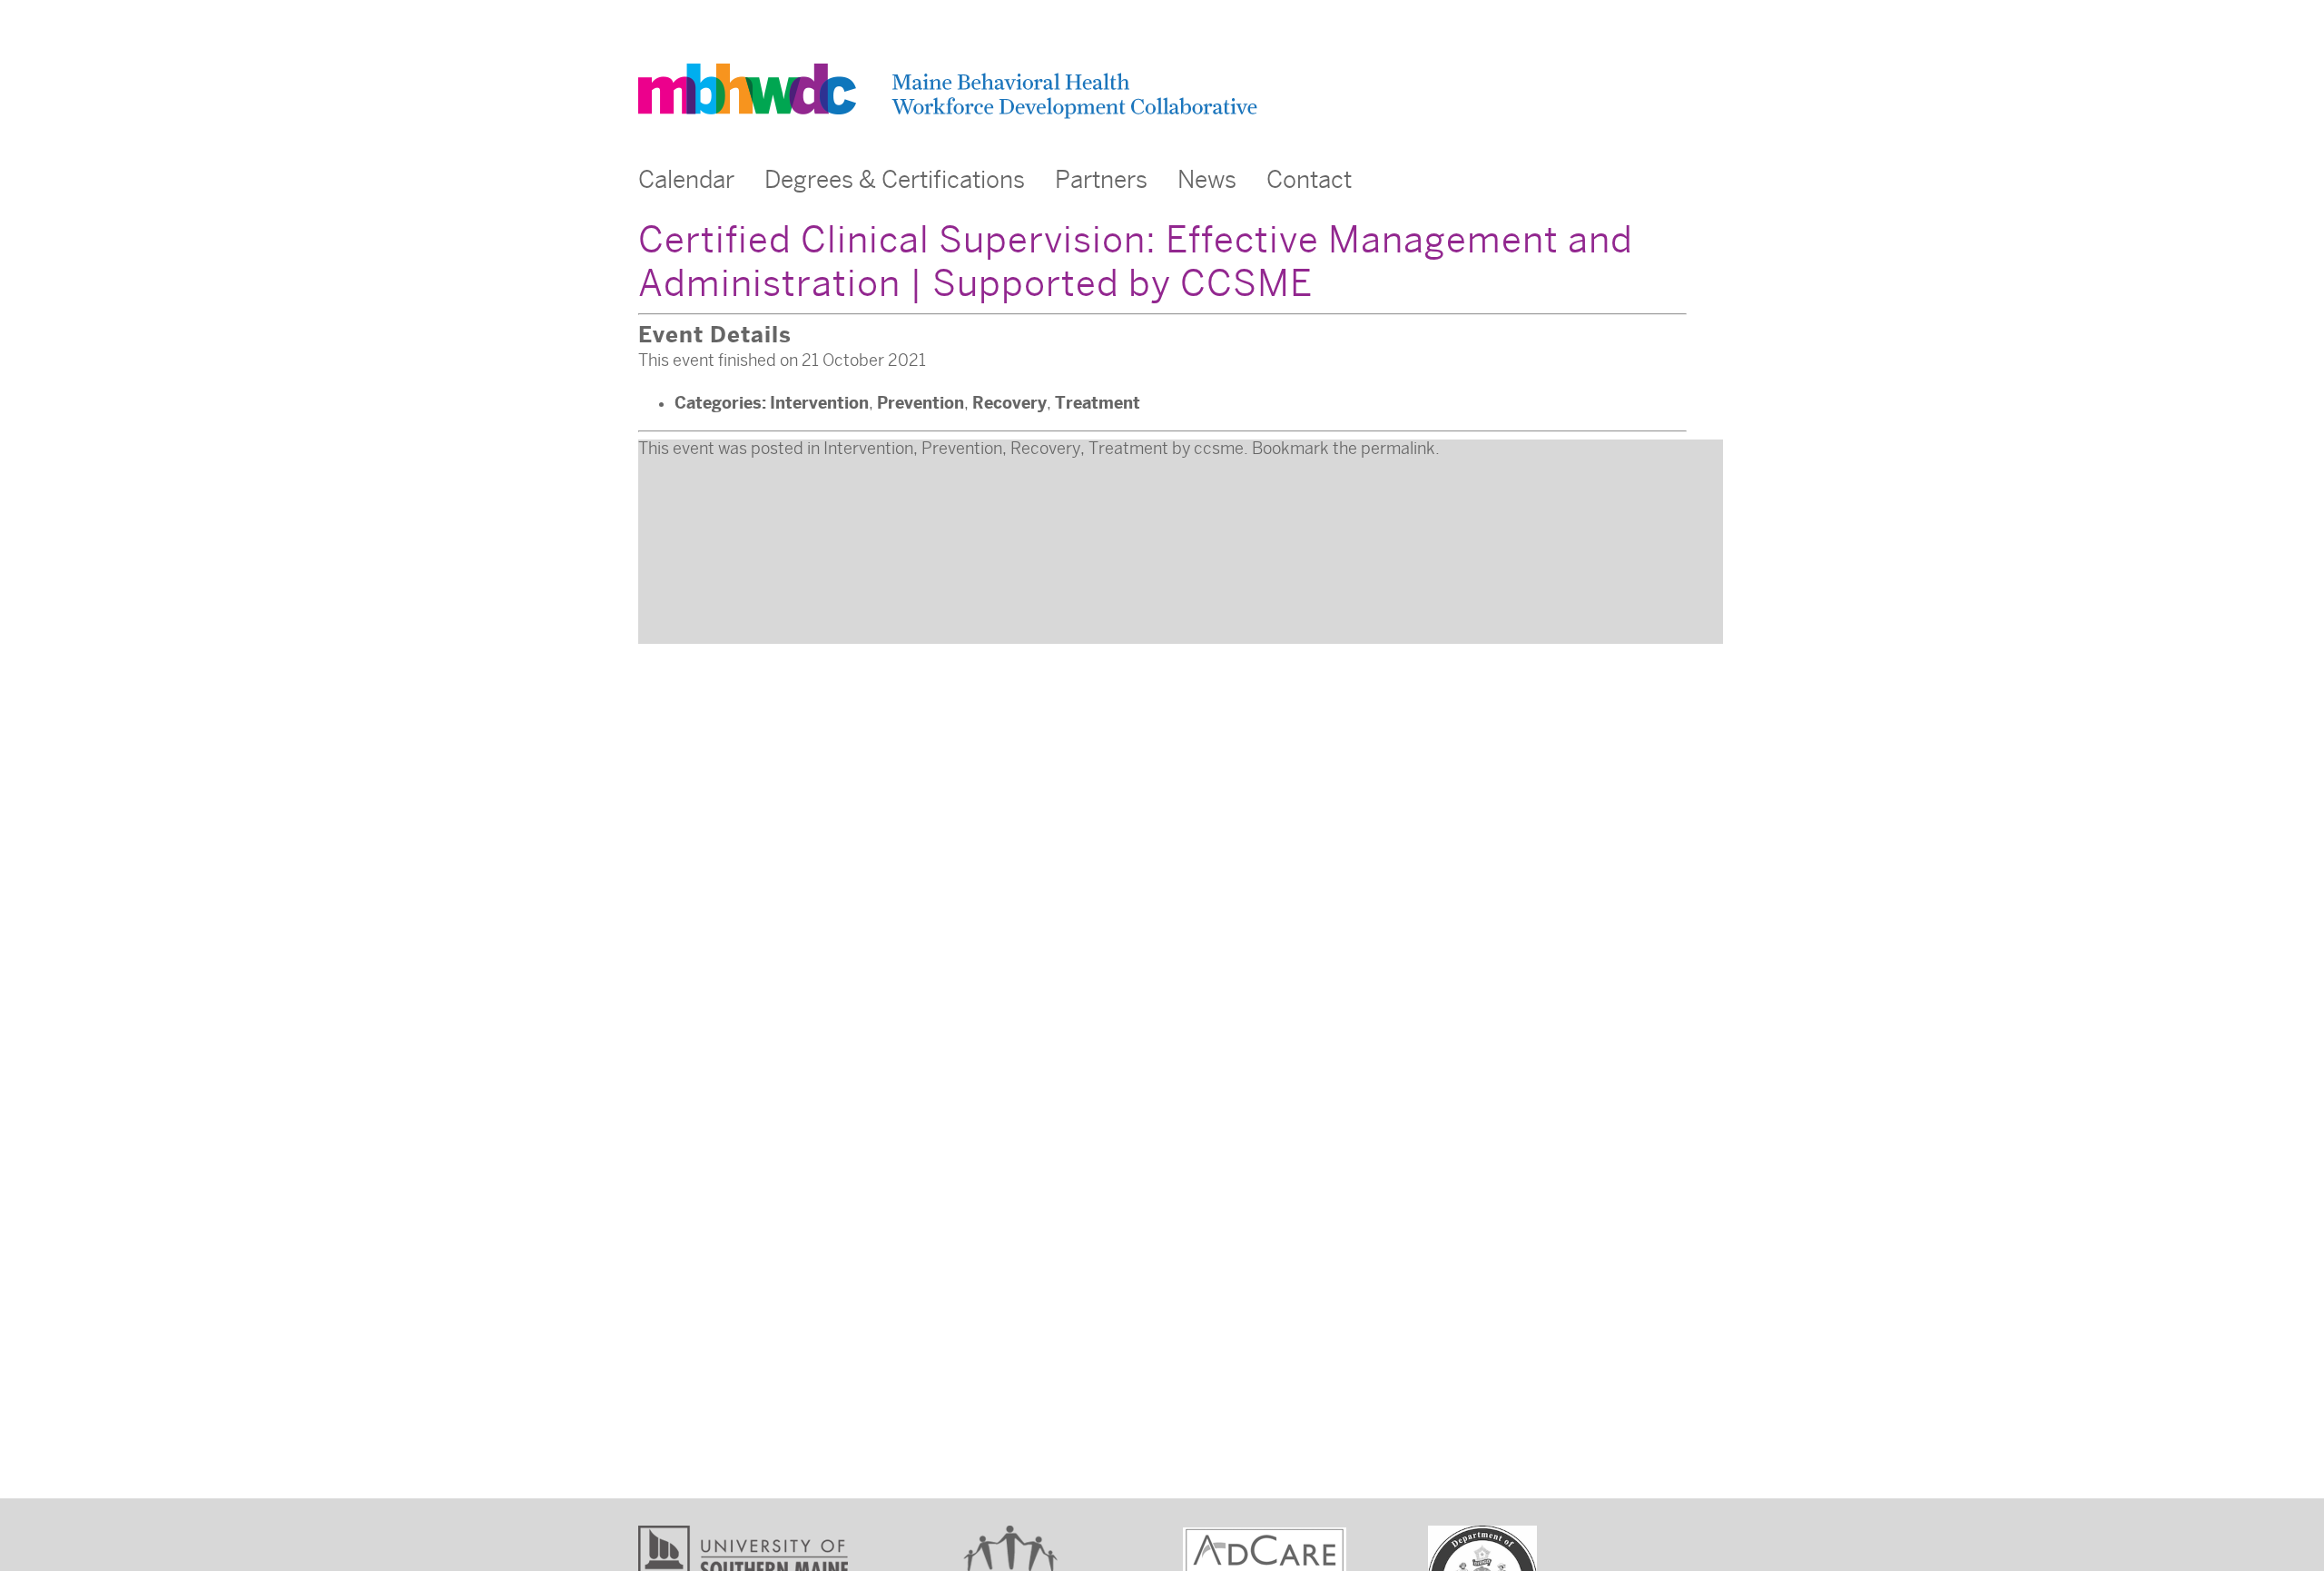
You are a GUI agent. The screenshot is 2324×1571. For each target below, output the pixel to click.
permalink (1398, 449)
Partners (1101, 180)
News (1207, 180)
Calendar (686, 180)
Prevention (921, 403)
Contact (1309, 180)
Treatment (1098, 403)
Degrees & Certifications (895, 180)
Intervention (819, 403)
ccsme (1219, 449)
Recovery (1009, 403)
